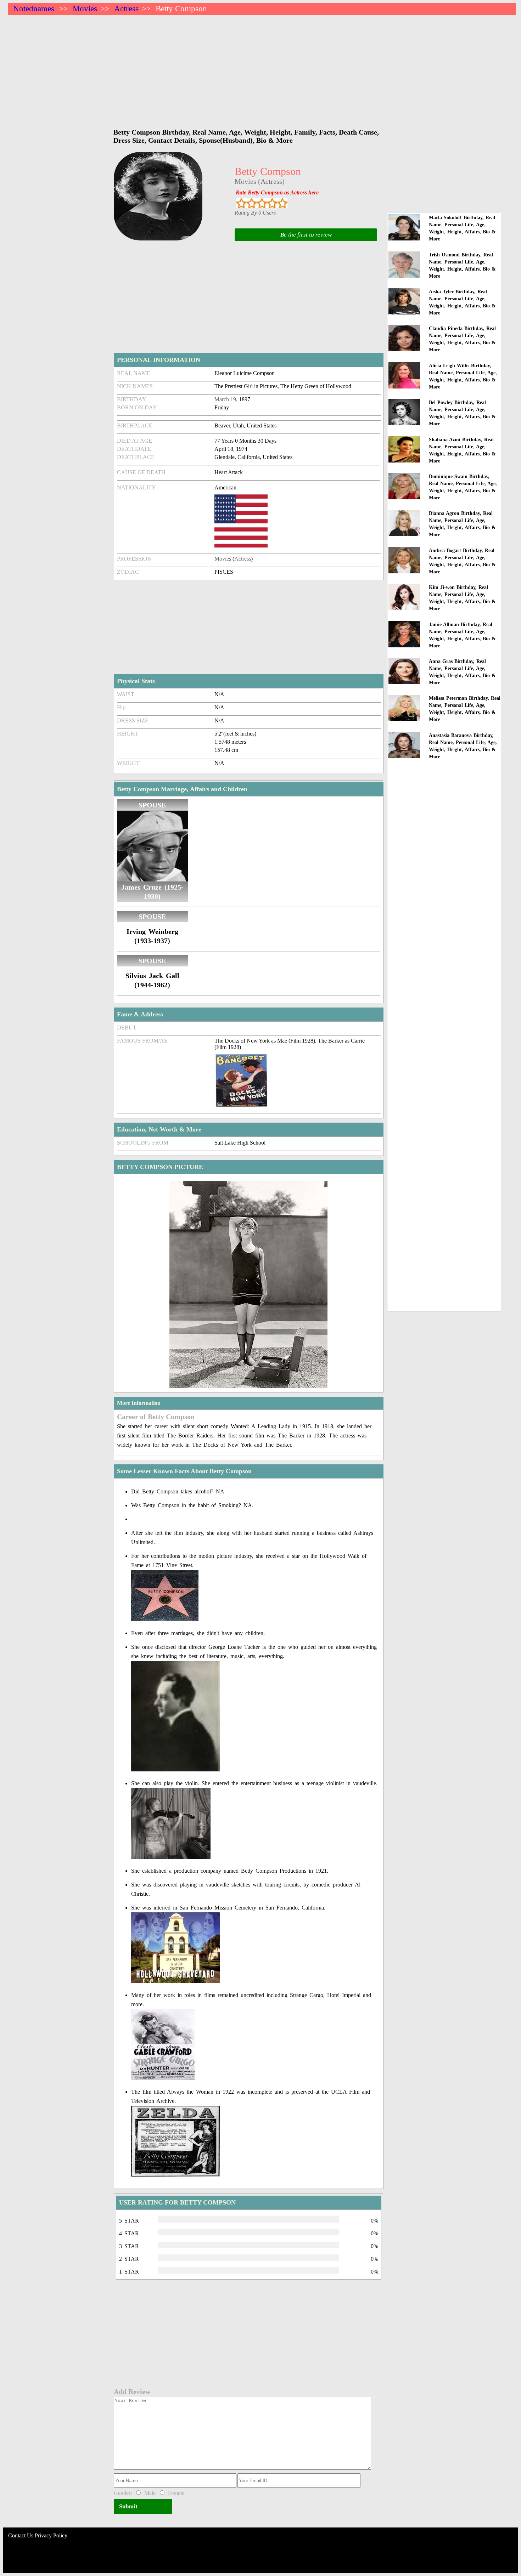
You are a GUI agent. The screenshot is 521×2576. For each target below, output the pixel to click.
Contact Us (21, 2535)
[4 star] (272, 203)
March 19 (225, 399)
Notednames (34, 9)
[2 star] (251, 203)
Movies (85, 9)
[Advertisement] (221, 68)
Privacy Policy (51, 2535)
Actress (126, 9)
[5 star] (282, 203)
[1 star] (241, 203)
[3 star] (262, 203)
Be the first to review (306, 235)
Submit (128, 2506)
